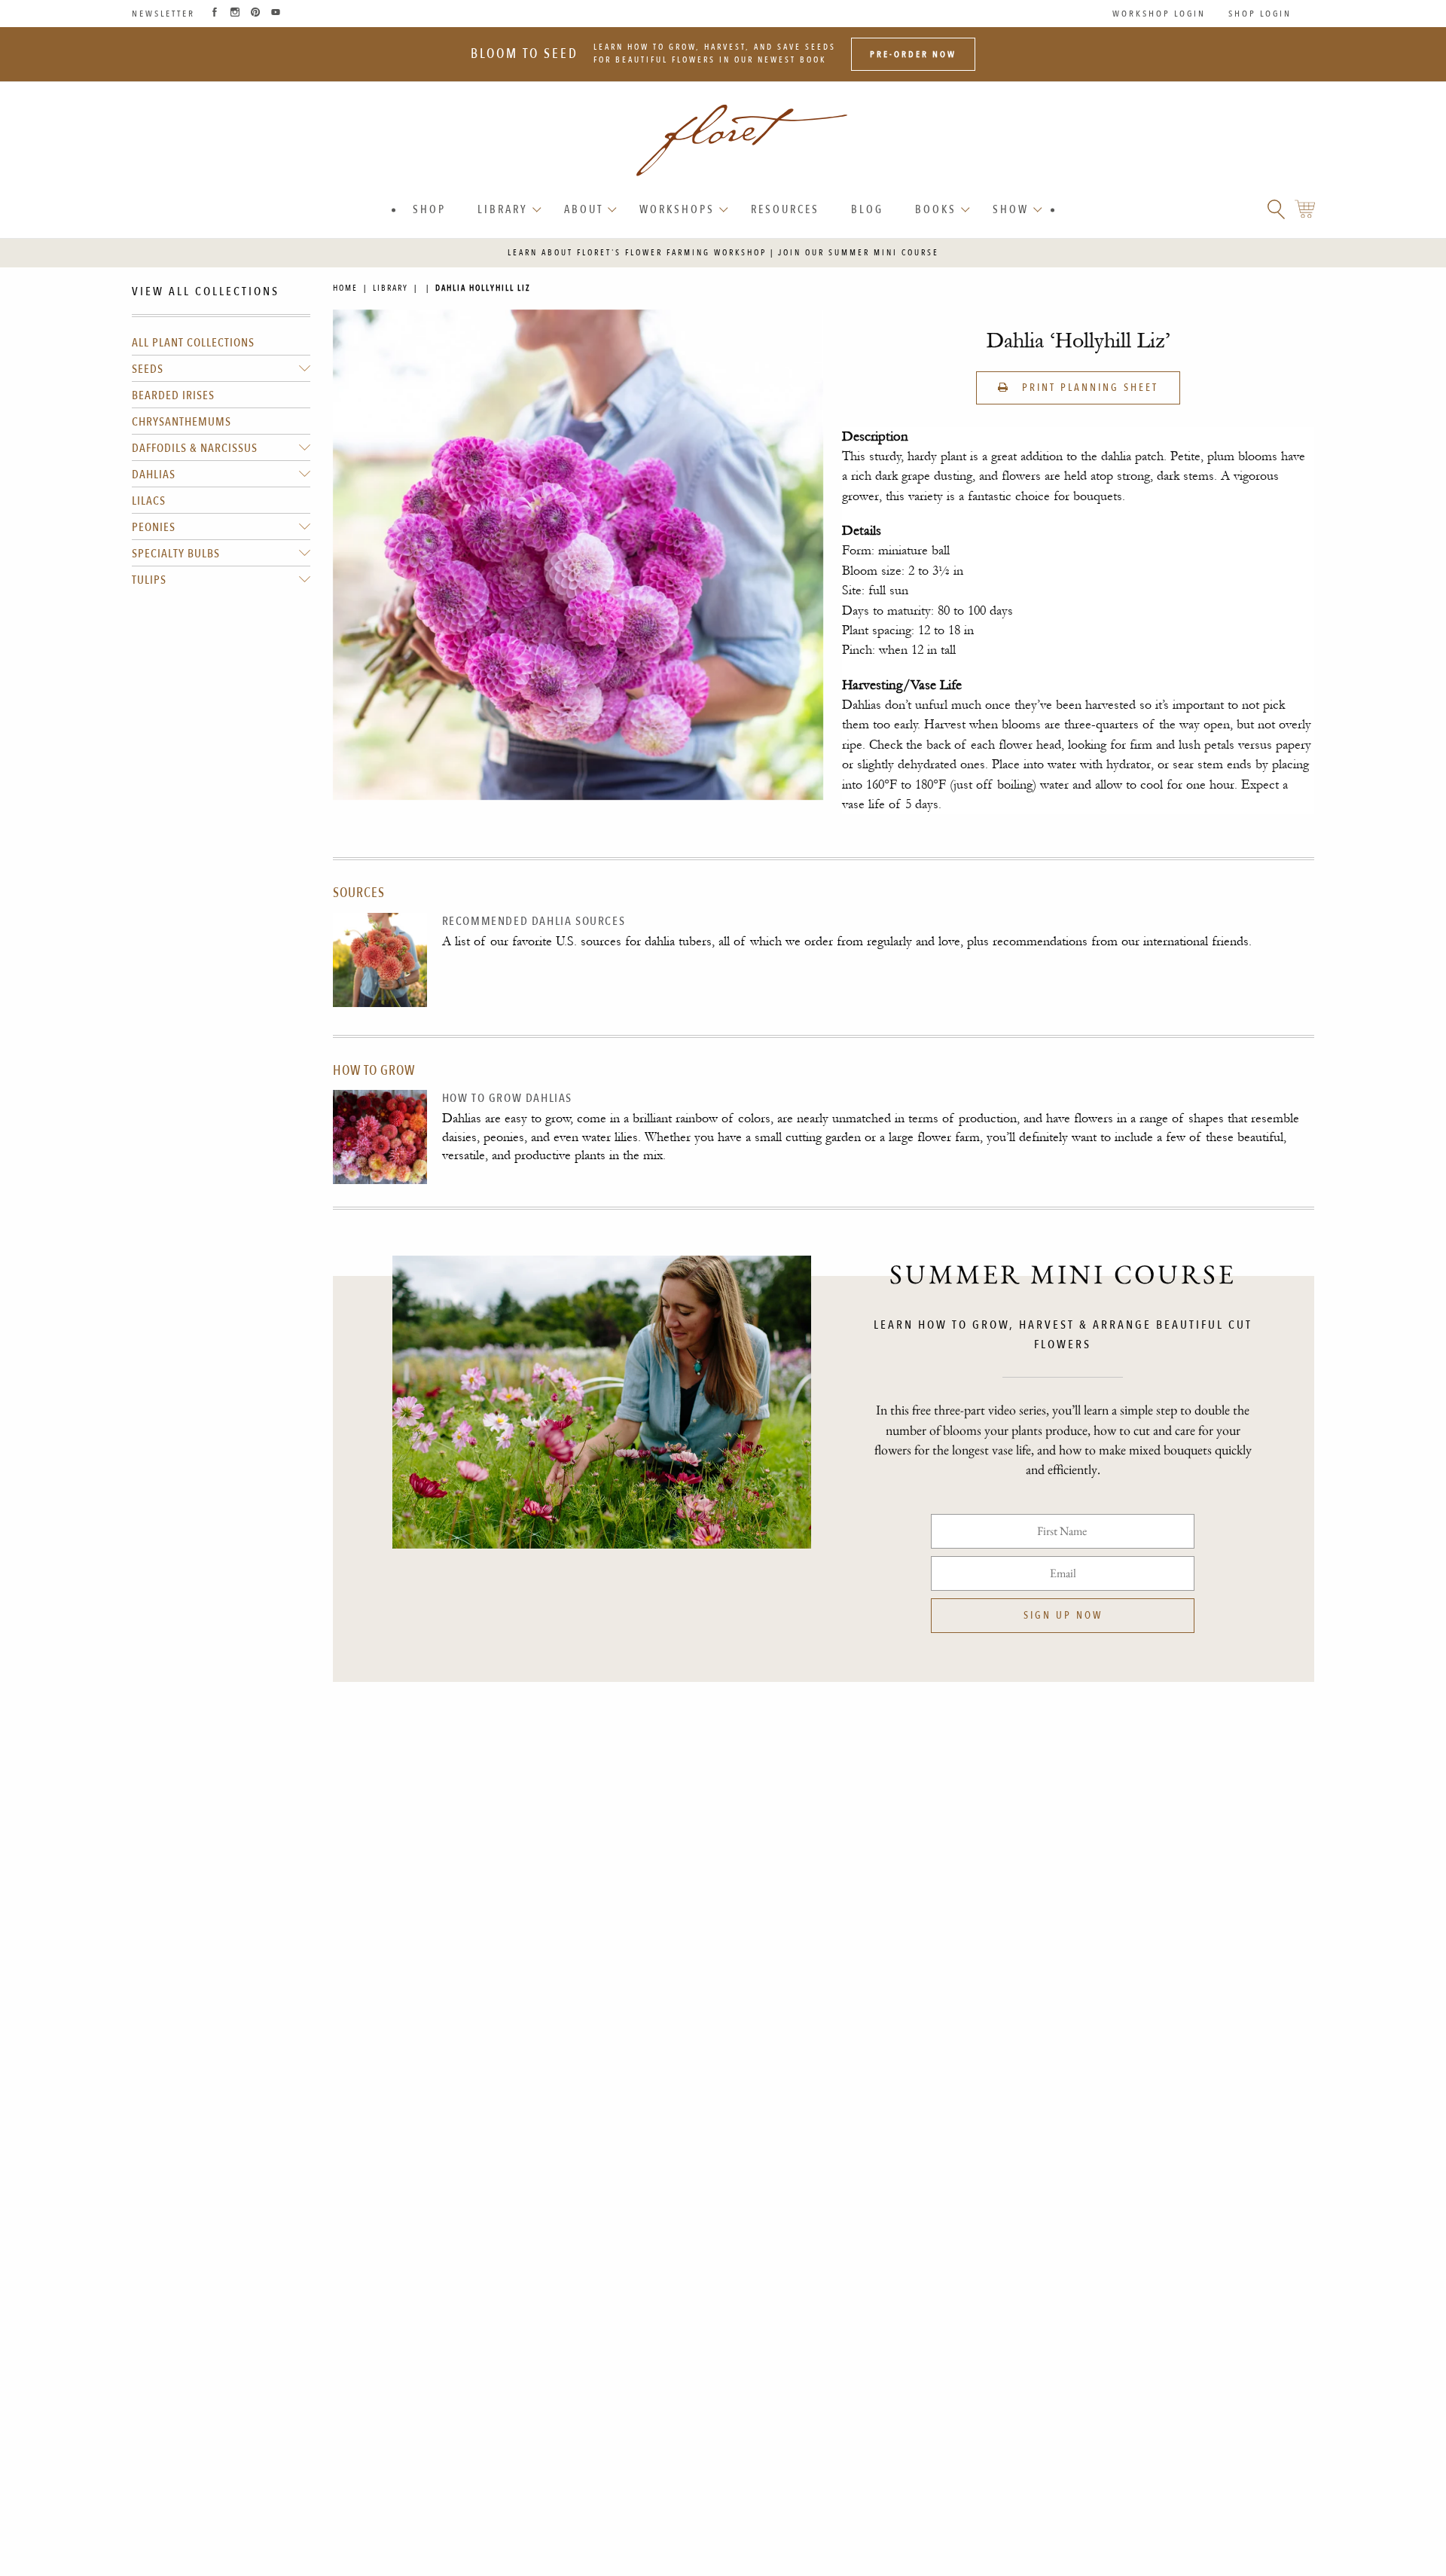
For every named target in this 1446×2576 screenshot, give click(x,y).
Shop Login (1260, 14)
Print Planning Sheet (1088, 388)
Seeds (148, 369)
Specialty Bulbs (176, 554)
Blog (867, 209)
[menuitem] (429, 210)
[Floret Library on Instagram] (235, 14)
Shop (429, 209)
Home (345, 288)
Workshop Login (1159, 14)
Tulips (149, 580)
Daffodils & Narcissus (195, 448)
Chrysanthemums (182, 422)
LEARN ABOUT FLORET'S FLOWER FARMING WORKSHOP (637, 253)
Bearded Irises (173, 395)
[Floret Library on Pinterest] (255, 14)
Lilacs (149, 501)
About (584, 209)
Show (1011, 209)
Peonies (154, 527)
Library (503, 209)
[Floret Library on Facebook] (215, 14)
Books (936, 209)
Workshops (677, 209)
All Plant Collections (193, 343)
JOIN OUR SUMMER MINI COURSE (859, 253)
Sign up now (1063, 1615)
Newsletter (163, 14)
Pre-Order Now (913, 54)
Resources (785, 209)
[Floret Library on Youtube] (276, 14)
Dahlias (154, 475)
